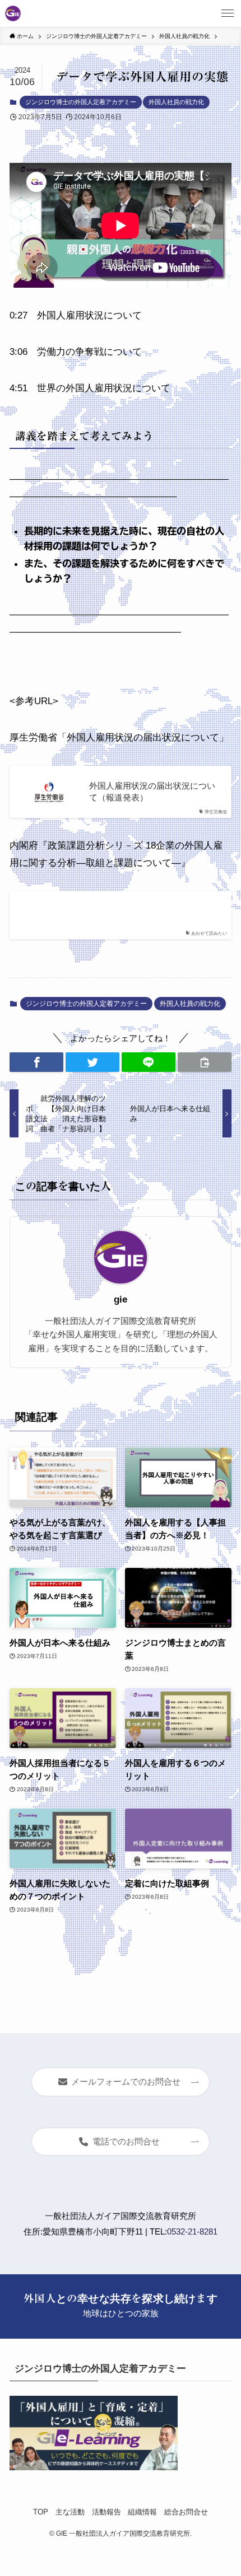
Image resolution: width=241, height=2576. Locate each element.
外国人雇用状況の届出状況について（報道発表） (152, 792)
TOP (41, 2512)
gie (121, 1299)
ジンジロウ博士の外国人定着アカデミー (81, 102)
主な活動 (70, 2512)
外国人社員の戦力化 (176, 102)
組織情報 (142, 2512)
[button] (36, 1062)
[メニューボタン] (228, 13)
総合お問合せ (186, 2512)
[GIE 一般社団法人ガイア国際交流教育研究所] (13, 13)
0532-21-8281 (192, 2231)
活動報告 (106, 2512)
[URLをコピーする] (205, 1062)
